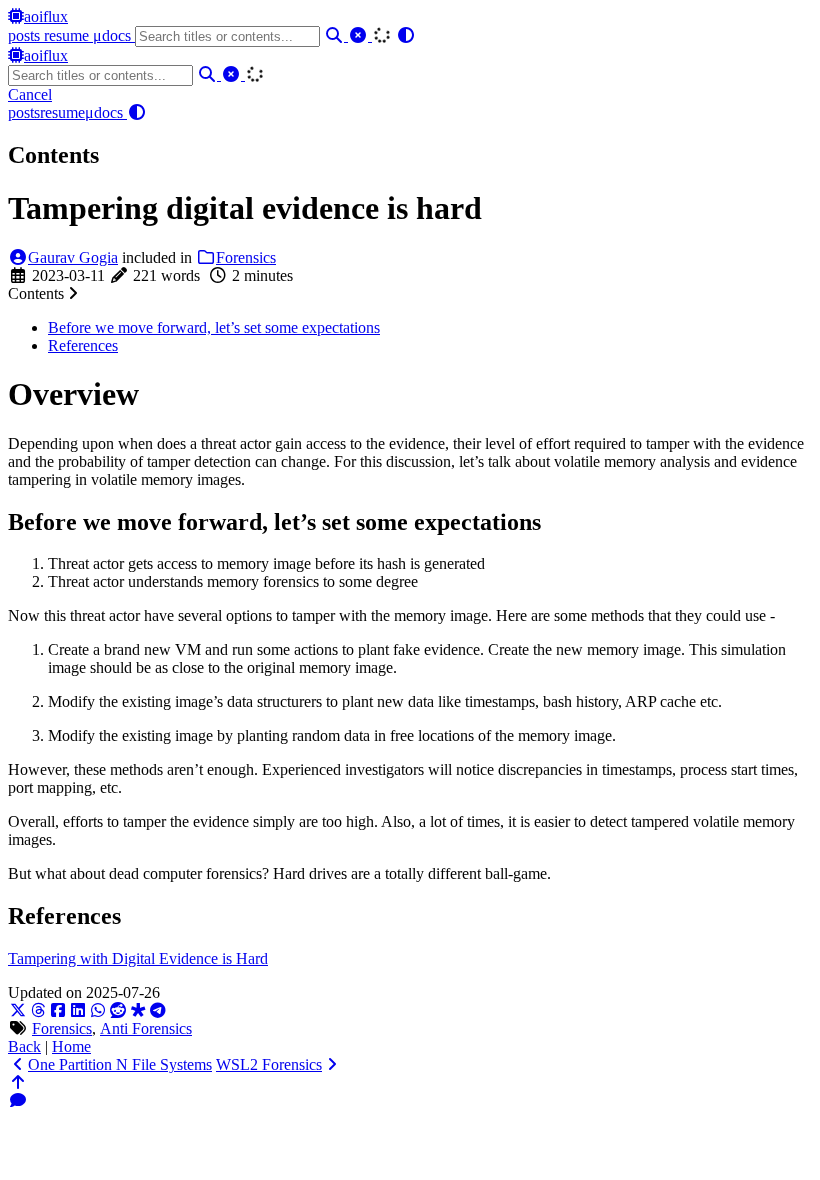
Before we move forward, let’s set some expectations (214, 327)
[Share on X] (18, 1010)
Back (24, 1046)
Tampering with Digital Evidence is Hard (138, 958)
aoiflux (46, 16)
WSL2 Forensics (269, 1064)
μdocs (114, 35)
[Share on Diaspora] (138, 1010)
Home (71, 1046)
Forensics (246, 257)
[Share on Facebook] (58, 1010)
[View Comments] (18, 1100)
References (83, 345)
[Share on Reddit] (118, 1010)
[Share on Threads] (38, 1010)
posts (26, 35)
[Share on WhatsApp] (98, 1010)
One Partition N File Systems (120, 1064)
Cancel (30, 94)
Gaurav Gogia (73, 257)
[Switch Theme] (406, 35)
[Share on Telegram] (158, 1010)
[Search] (336, 35)
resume (68, 35)
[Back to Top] (18, 1082)
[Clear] (360, 35)
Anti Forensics (146, 1028)
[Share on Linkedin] (78, 1010)
